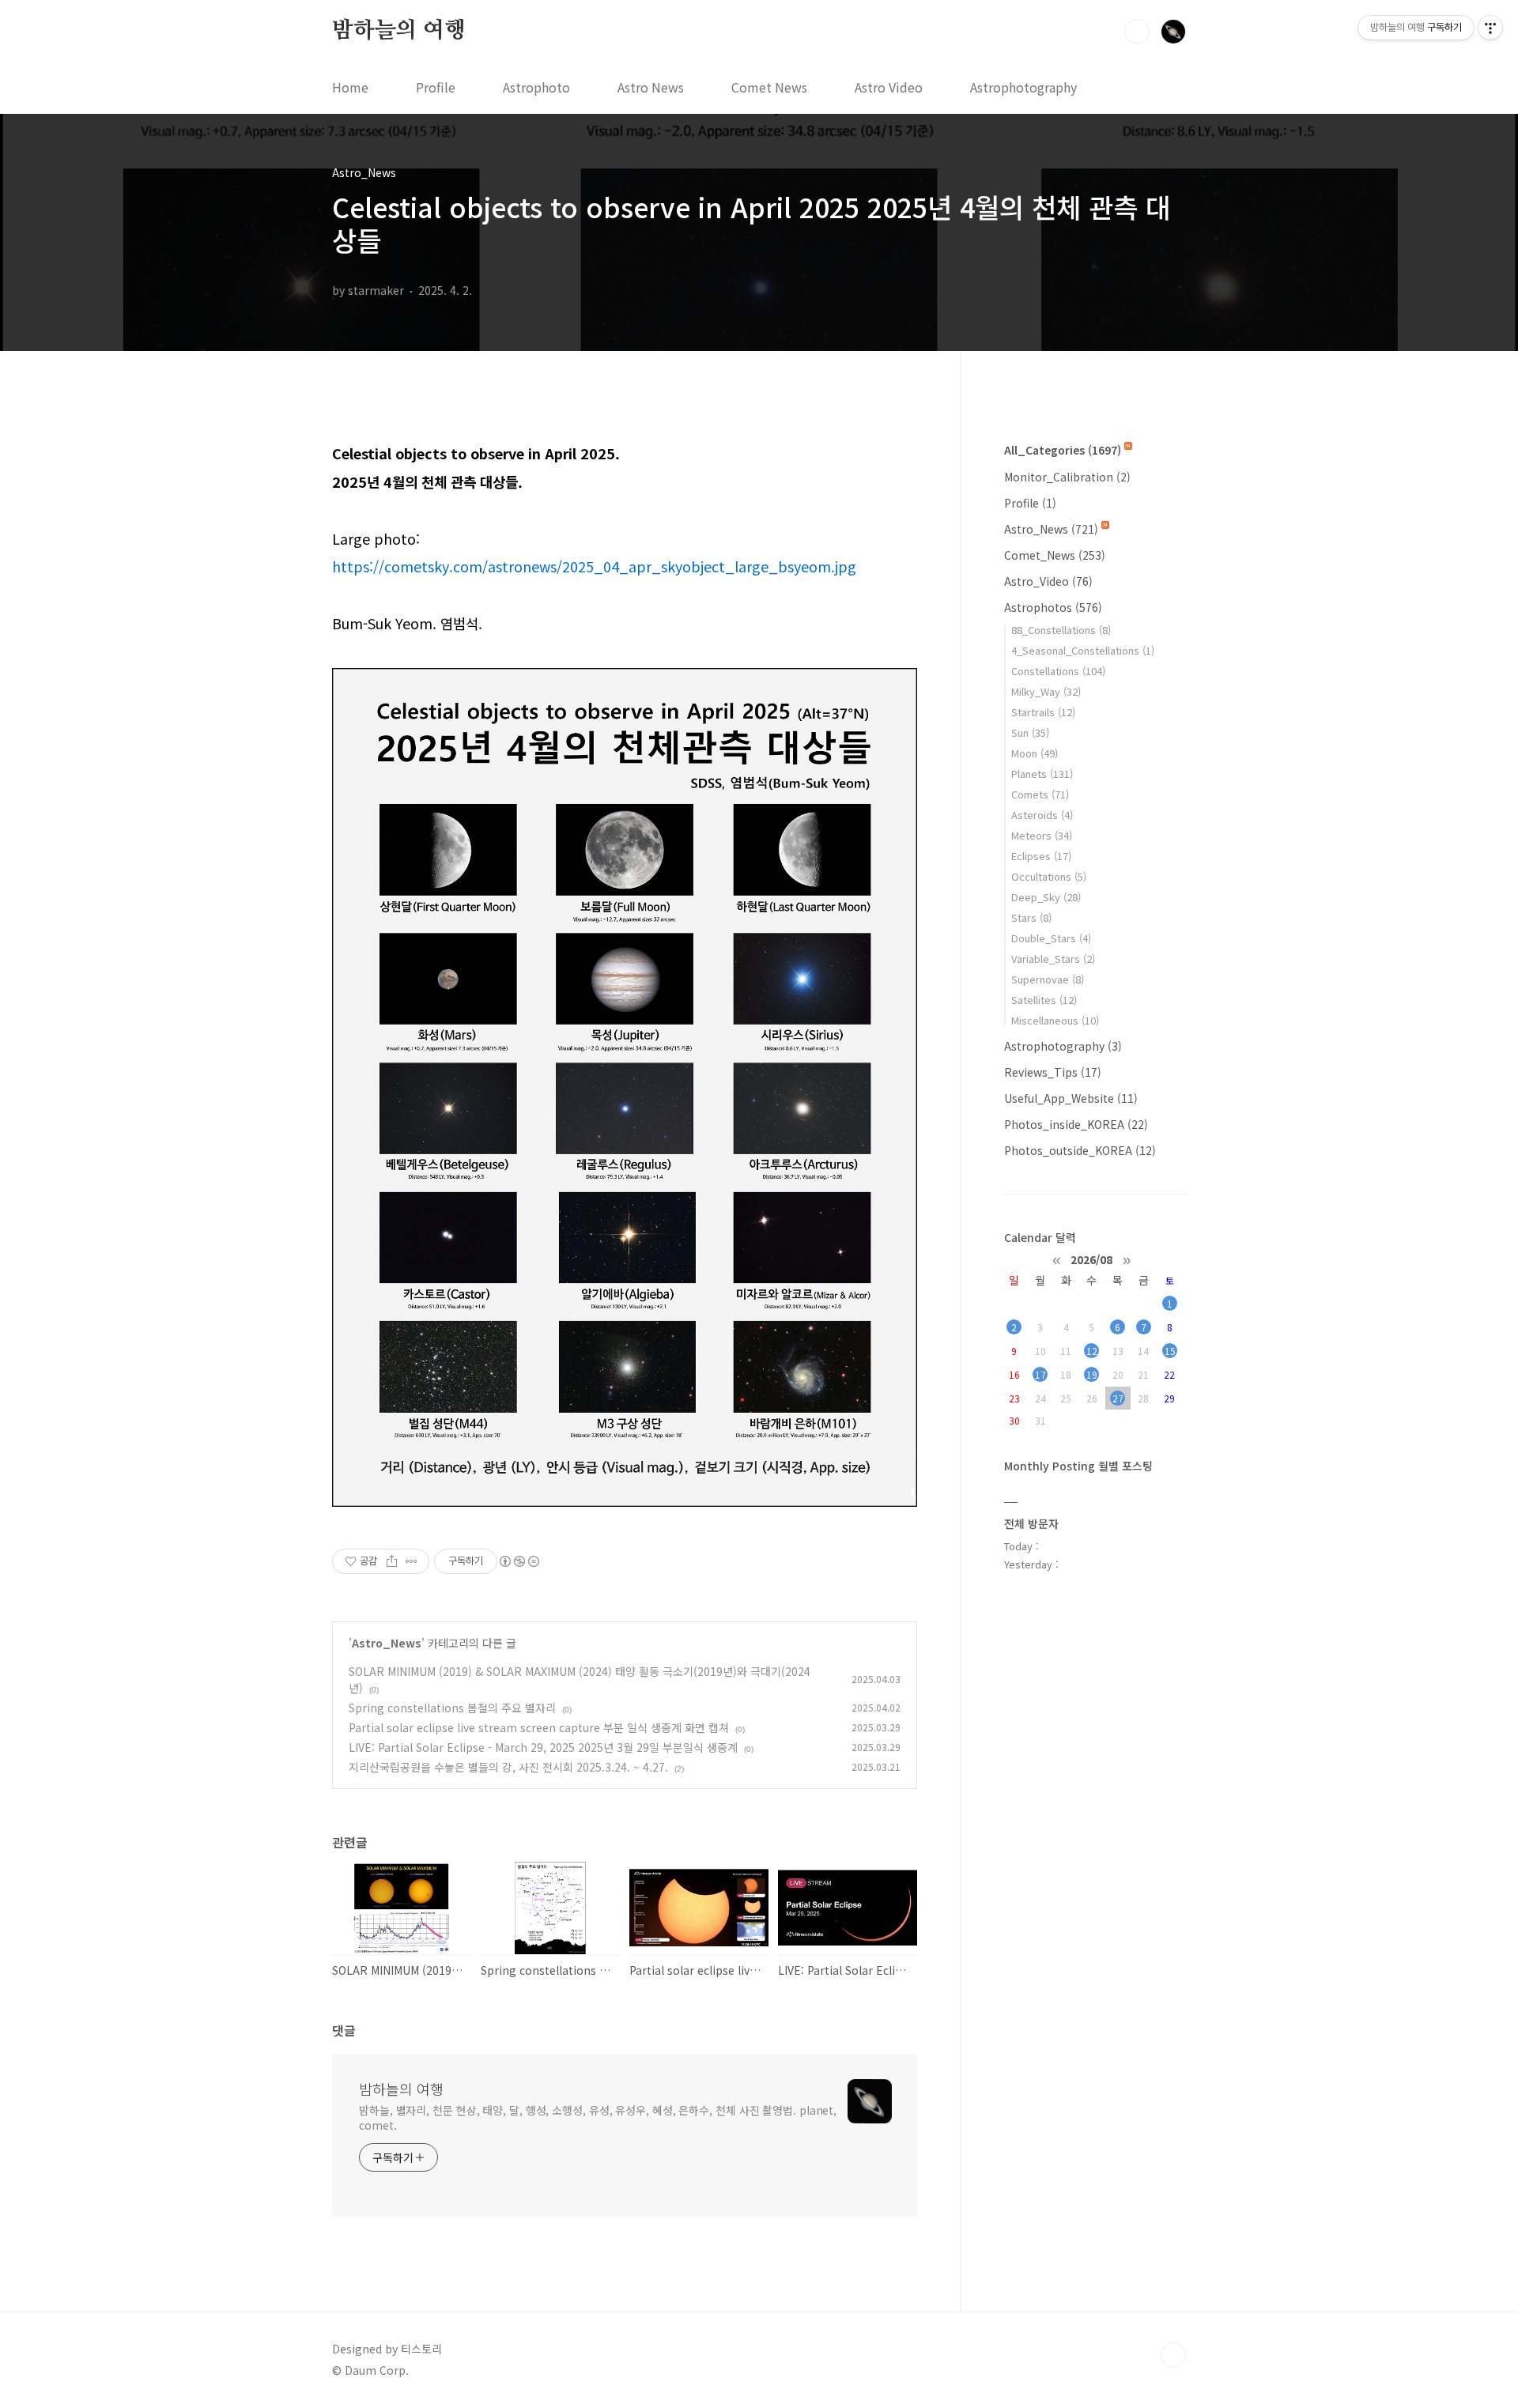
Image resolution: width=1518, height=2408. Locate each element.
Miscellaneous (1055, 1020)
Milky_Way (1046, 691)
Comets (1040, 794)
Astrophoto (536, 87)
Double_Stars (1051, 938)
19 (1092, 1374)
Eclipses (1041, 856)
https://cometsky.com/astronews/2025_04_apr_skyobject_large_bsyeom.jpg (594, 566)
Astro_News (387, 1643)
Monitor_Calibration (1067, 477)
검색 (1137, 32)
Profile (436, 87)
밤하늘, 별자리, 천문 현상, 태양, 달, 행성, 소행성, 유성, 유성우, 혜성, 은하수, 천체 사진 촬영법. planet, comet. (598, 2117)
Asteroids (1042, 815)
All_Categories (1063, 450)
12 (1092, 1351)
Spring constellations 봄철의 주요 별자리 (452, 1708)
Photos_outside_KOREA (1080, 1150)
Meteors (1042, 835)
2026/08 (1091, 1259)
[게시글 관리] (412, 1561)
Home (350, 87)
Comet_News (1055, 555)
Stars (1031, 917)
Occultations (1049, 876)
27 (1118, 1398)
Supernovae (1048, 979)
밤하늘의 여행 (399, 31)
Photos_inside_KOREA (1076, 1124)
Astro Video (889, 87)
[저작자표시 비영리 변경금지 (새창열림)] (519, 1561)
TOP (1173, 2355)
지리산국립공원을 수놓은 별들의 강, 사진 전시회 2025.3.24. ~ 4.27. (508, 1767)
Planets (1042, 774)
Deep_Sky (1046, 897)
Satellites (1044, 1000)
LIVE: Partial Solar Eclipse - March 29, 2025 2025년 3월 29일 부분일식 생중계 (543, 1747)
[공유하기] (392, 1561)
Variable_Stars (1053, 959)
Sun (1030, 732)
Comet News (769, 87)
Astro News (651, 87)
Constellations (1058, 671)
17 (1040, 1374)
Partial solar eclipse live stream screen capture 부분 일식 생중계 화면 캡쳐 (539, 1727)
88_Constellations (1061, 630)
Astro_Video (1048, 581)
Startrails (1043, 712)
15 (1170, 1351)
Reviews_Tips (1053, 1072)
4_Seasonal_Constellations (1083, 650)
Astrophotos (1053, 607)
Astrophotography (1023, 87)
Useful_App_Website (1071, 1098)
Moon (1035, 753)
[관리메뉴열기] (1490, 28)
